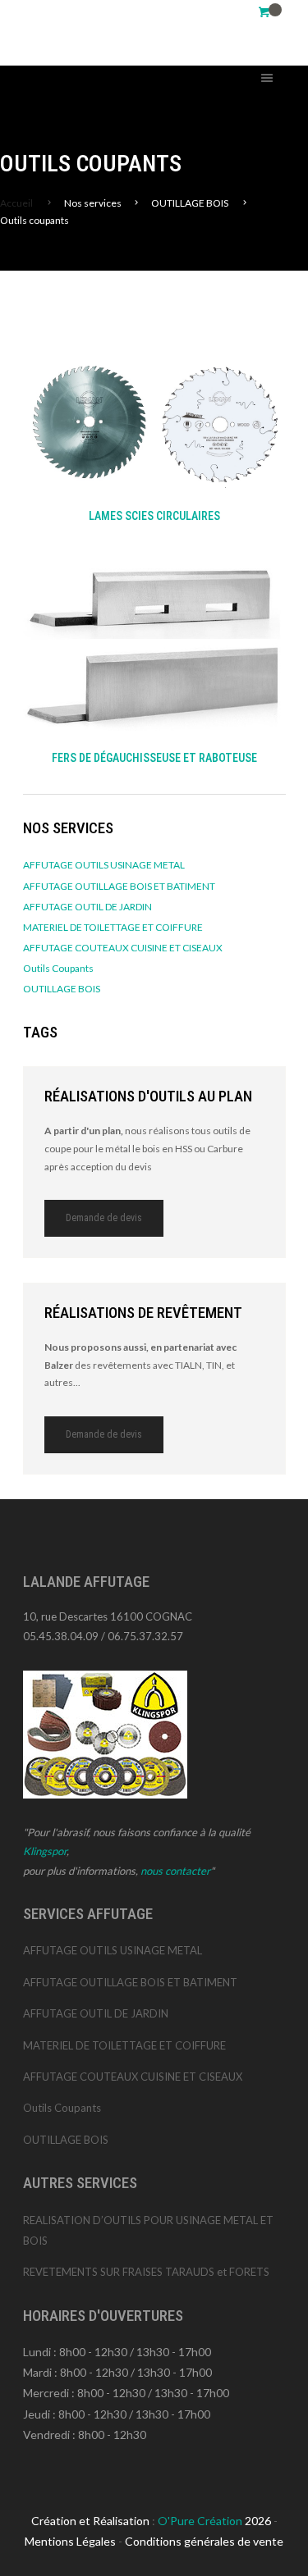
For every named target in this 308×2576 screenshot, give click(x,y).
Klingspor (45, 1851)
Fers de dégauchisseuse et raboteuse (154, 758)
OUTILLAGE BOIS (62, 989)
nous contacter (175, 1871)
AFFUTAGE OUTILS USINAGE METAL (104, 865)
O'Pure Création (201, 2521)
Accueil (16, 203)
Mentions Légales (70, 2541)
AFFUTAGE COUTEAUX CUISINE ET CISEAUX (123, 948)
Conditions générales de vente (204, 2541)
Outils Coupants (58, 968)
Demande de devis (104, 1218)
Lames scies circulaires (154, 516)
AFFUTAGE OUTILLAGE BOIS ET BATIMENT (119, 886)
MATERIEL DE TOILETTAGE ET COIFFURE (113, 927)
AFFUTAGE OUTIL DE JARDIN (87, 907)
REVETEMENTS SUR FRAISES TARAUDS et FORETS (146, 2272)
